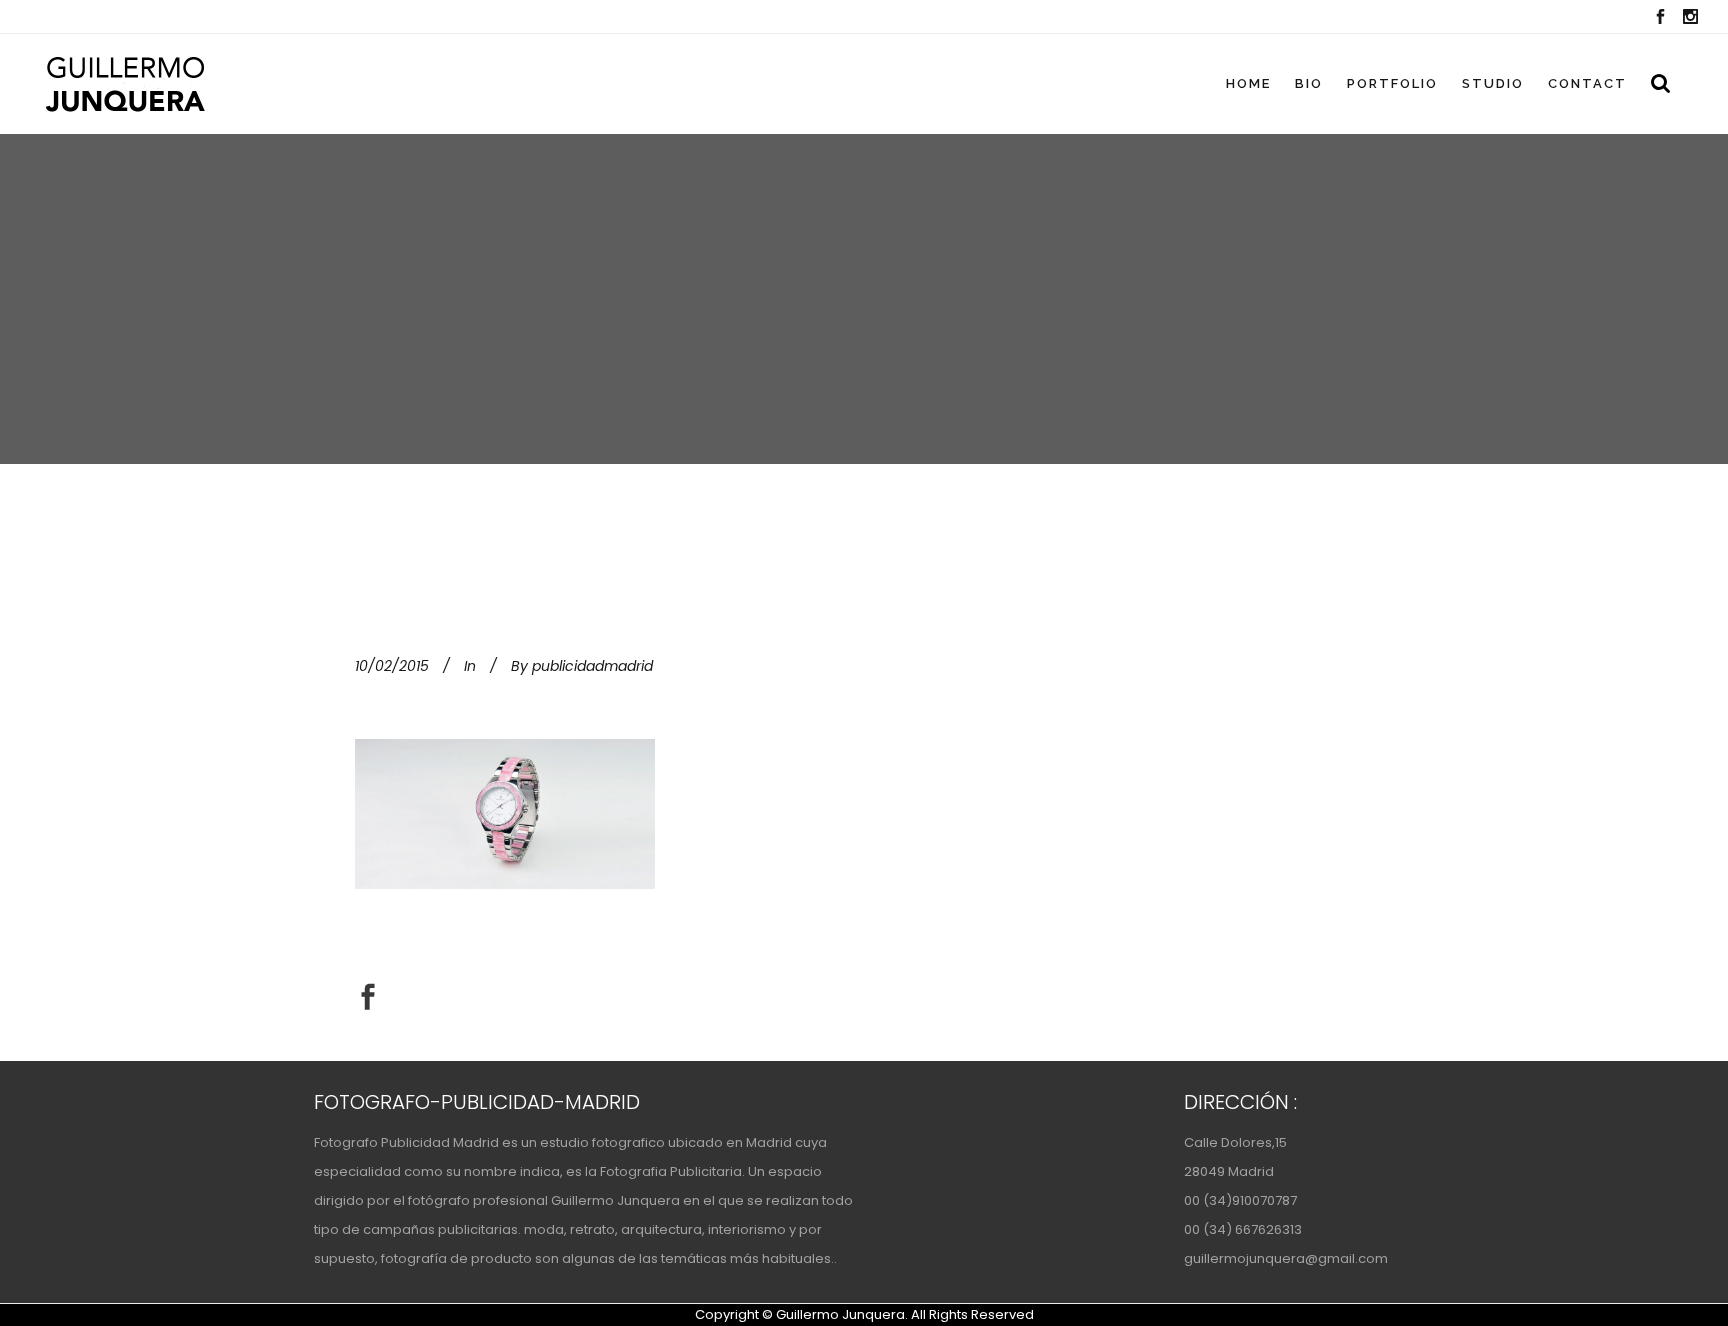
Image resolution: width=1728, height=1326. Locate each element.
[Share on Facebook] (368, 995)
